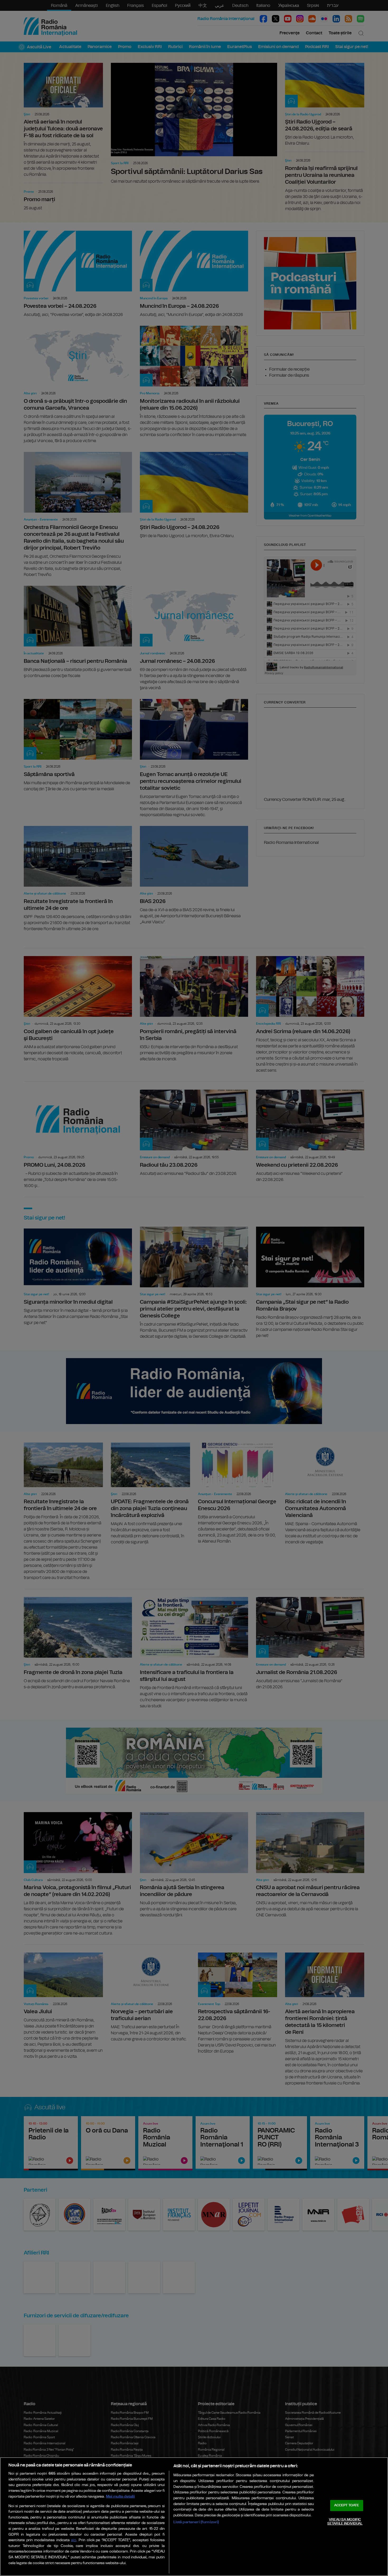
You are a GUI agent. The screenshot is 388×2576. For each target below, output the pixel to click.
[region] (194, 2517)
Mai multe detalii (120, 2496)
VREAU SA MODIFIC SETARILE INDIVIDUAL (345, 2522)
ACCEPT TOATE (347, 2505)
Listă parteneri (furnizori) (196, 2522)
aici (74, 2540)
